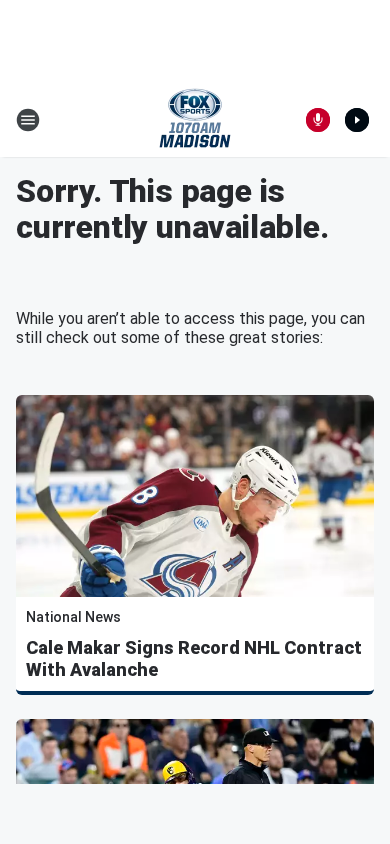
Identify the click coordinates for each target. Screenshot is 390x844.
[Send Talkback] (318, 120)
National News (73, 617)
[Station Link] (195, 120)
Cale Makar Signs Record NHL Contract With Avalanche (194, 658)
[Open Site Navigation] (28, 120)
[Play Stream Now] (357, 120)
